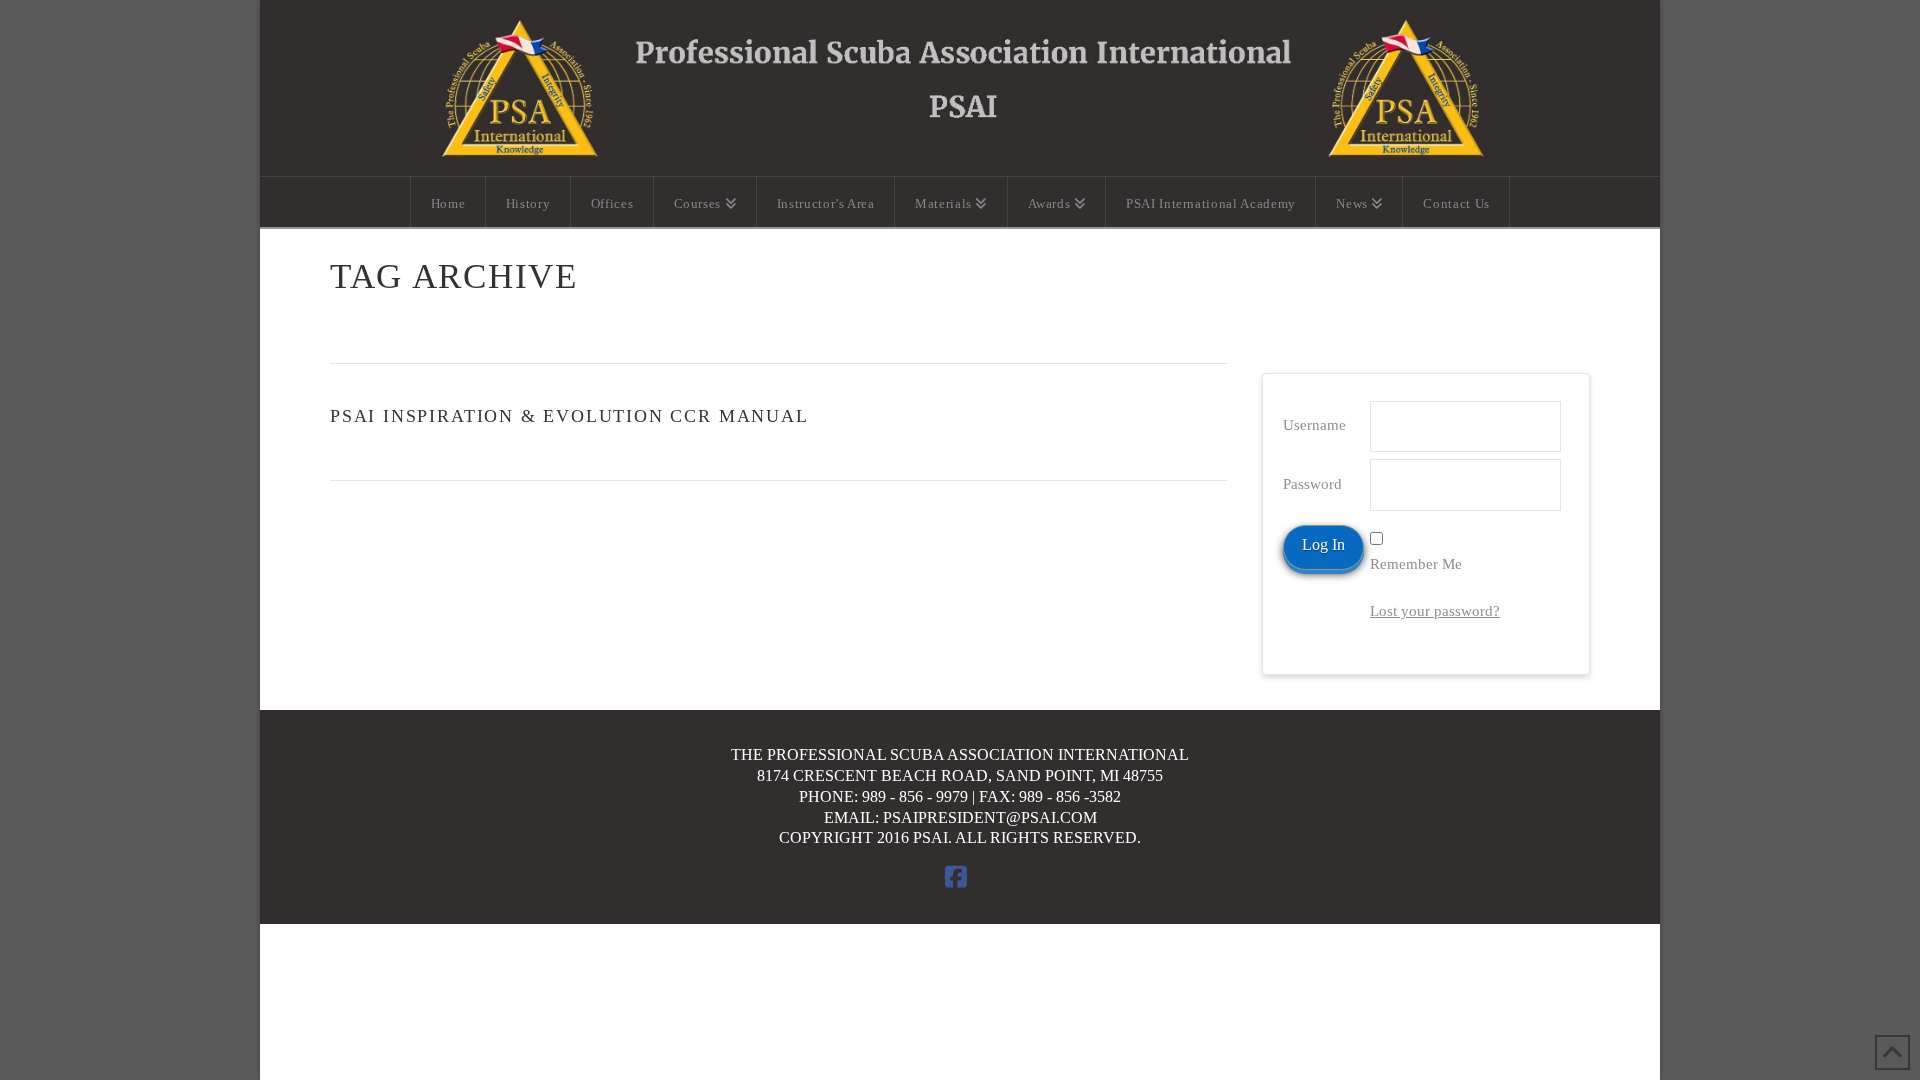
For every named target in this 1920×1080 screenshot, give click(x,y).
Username (1314, 425)
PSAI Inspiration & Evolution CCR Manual (569, 416)
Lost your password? (1435, 611)
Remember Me (1416, 564)
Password (1312, 484)
